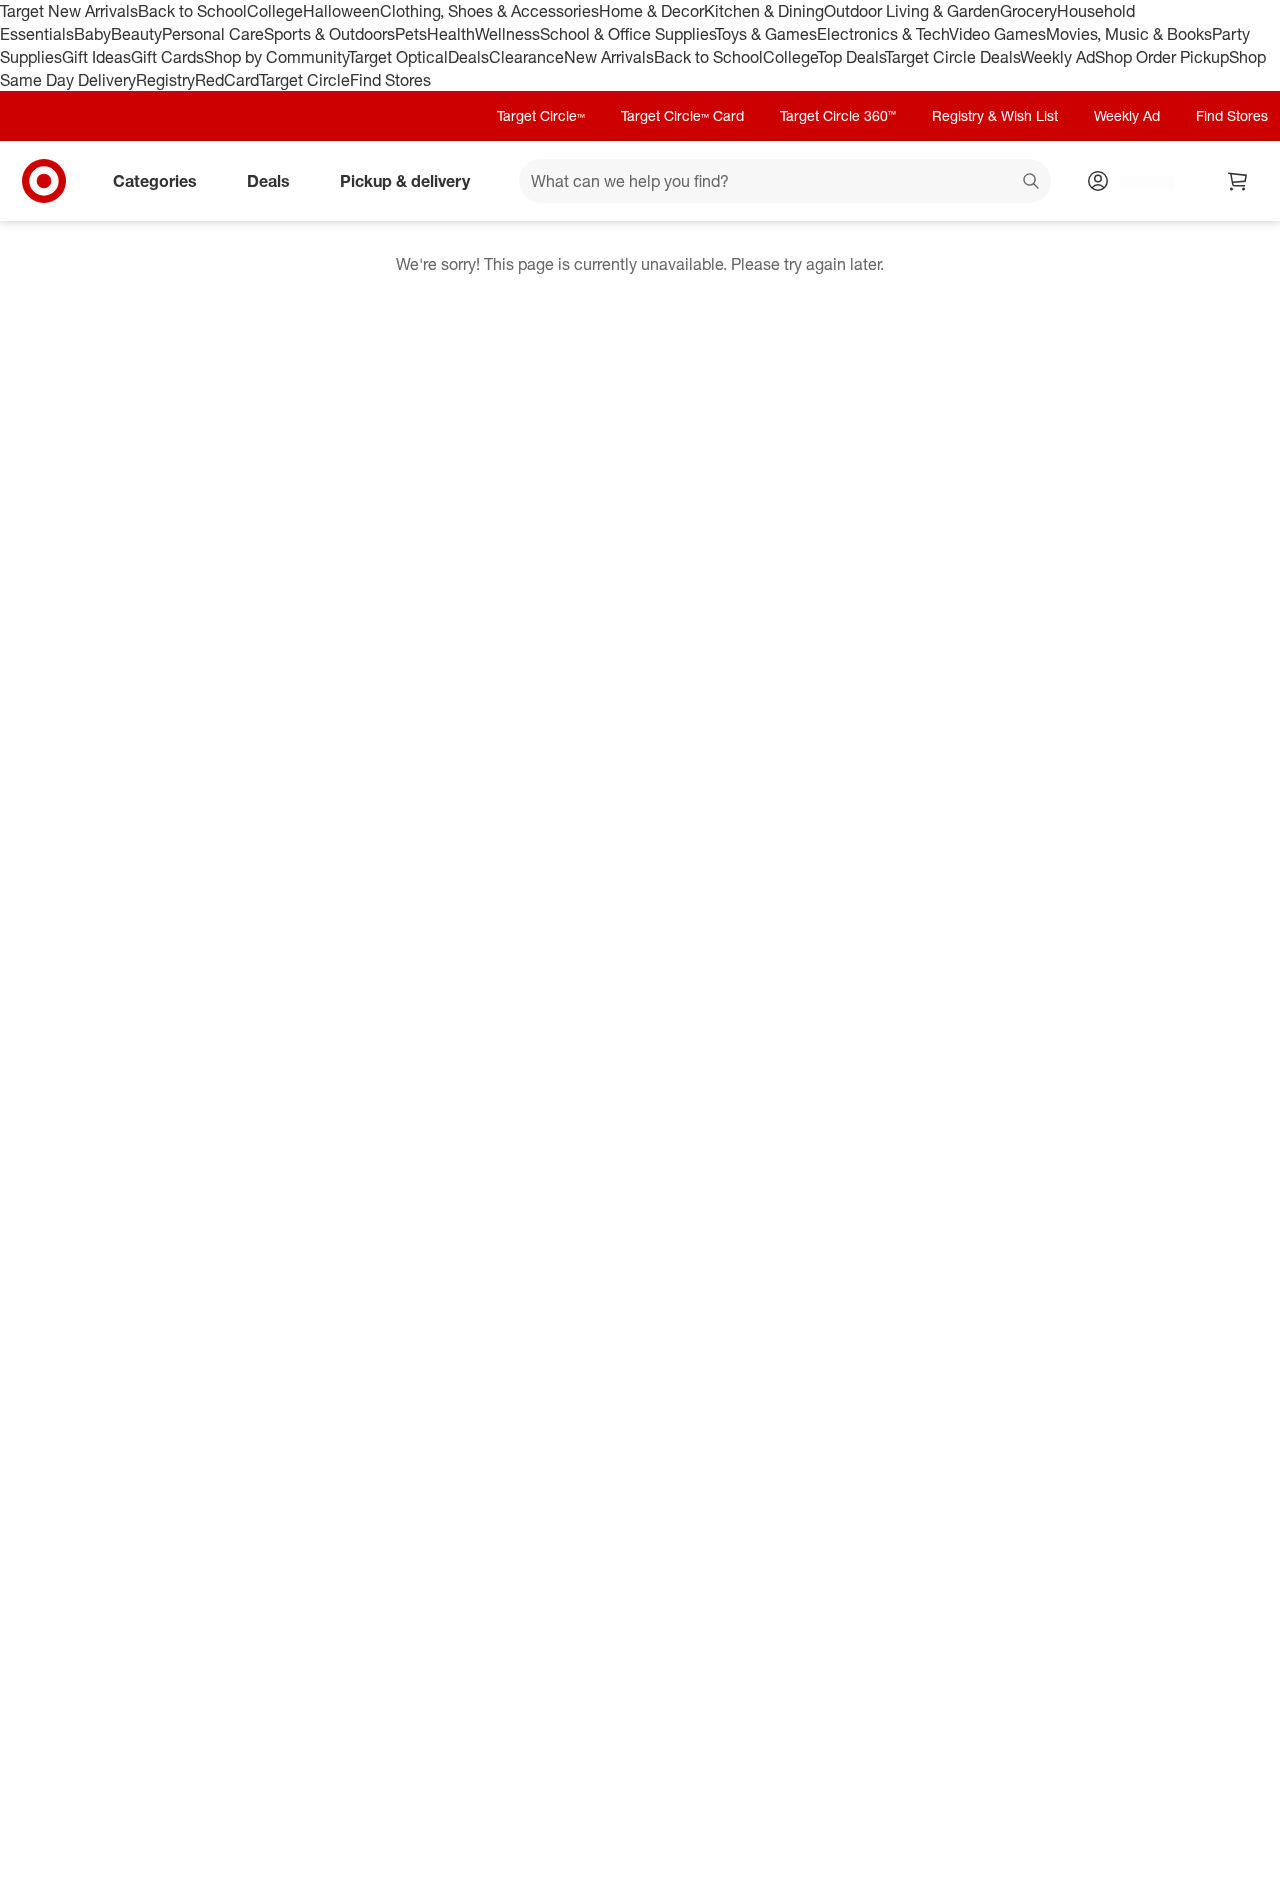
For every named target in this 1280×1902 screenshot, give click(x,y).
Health (451, 34)
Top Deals (851, 57)
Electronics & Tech (883, 34)
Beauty (136, 34)
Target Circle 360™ (838, 115)
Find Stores (390, 80)
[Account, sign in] (1137, 181)
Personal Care (213, 34)
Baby (92, 34)
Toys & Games (766, 34)
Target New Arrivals (69, 11)
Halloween (341, 11)
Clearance (526, 57)
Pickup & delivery (405, 181)
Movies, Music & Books (1129, 34)
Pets (411, 34)
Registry (165, 80)
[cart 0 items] (1238, 181)
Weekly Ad (1057, 57)
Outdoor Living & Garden (912, 11)
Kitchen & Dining (764, 11)
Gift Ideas (96, 57)
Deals (468, 57)
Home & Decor (651, 11)
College (275, 11)
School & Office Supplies (627, 34)
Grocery (1028, 11)
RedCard (227, 80)
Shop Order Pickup (1162, 57)
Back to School (192, 11)
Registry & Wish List (995, 115)
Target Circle (304, 80)
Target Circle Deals (952, 57)
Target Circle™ (541, 115)
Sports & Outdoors (329, 34)
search (1032, 183)
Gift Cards (167, 57)
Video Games (997, 34)
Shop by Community (276, 57)
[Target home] (44, 181)
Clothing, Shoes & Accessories (489, 11)
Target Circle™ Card (682, 115)
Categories (155, 181)
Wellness (507, 34)
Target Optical (398, 57)
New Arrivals (609, 57)
